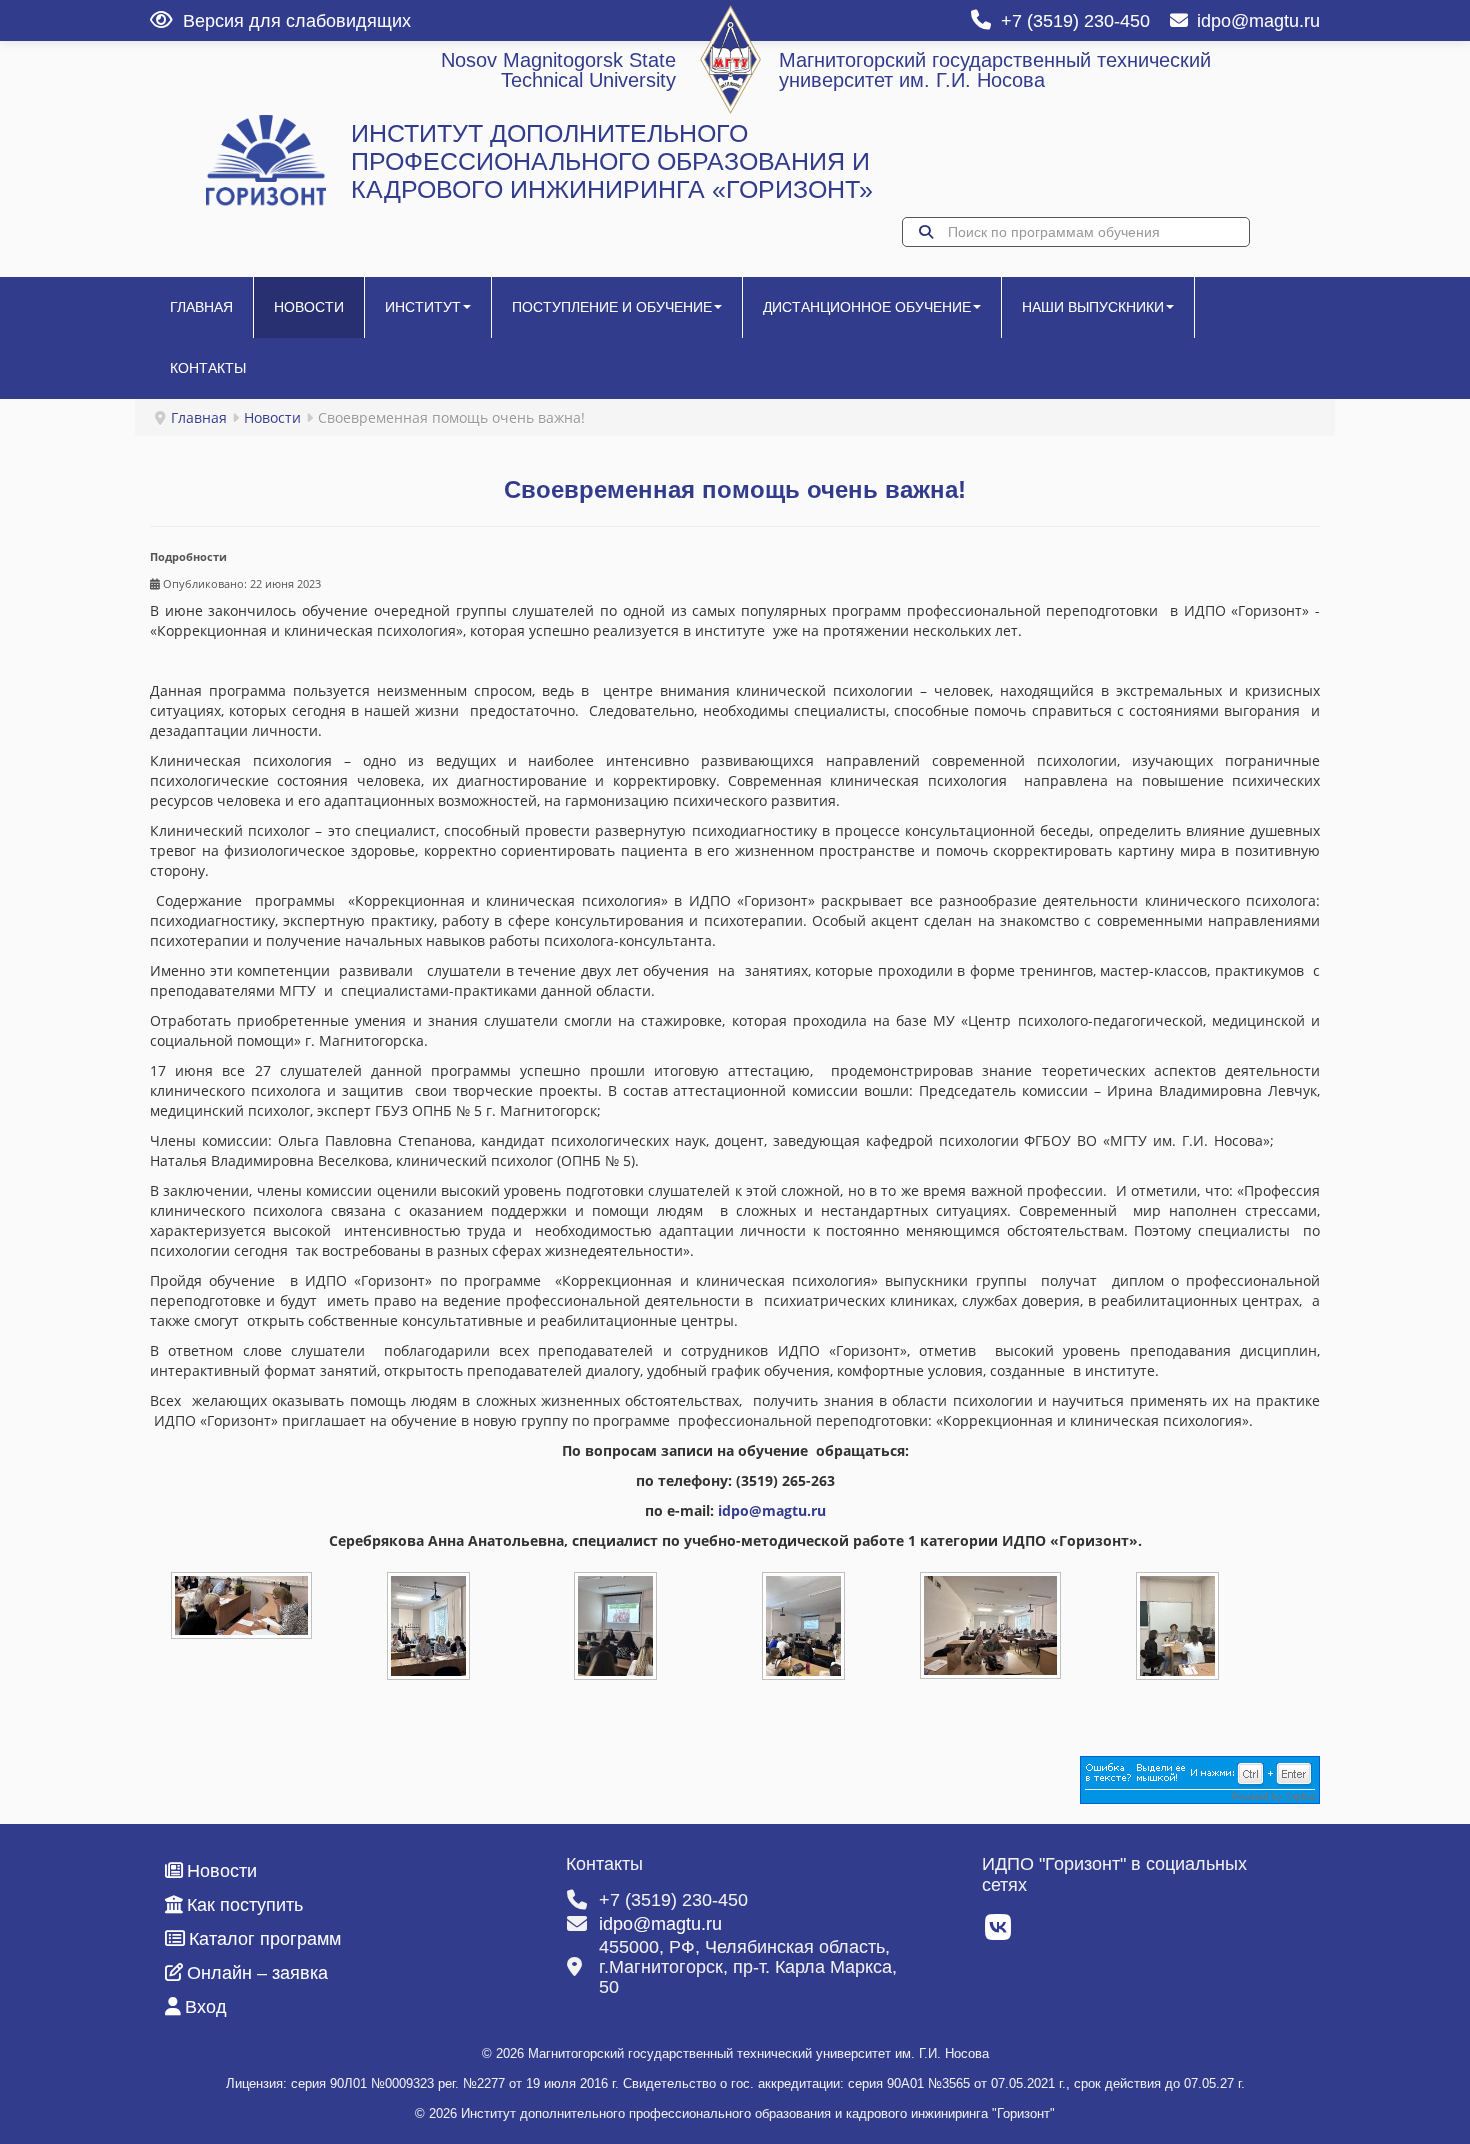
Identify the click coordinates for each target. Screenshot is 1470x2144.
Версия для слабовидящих (297, 21)
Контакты (208, 368)
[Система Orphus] (1200, 1777)
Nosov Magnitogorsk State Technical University (558, 70)
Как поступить (245, 1905)
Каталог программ (265, 1939)
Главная (201, 307)
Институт (423, 307)
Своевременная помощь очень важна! (735, 489)
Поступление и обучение (612, 307)
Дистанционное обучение (867, 307)
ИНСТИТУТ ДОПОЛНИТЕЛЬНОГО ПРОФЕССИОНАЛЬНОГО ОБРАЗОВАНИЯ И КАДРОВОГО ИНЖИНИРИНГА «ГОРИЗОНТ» (612, 161)
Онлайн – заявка (257, 1973)
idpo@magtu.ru (1258, 21)
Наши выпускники (1093, 307)
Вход (206, 2007)
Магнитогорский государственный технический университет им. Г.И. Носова (995, 70)
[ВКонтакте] (999, 1933)
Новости (309, 307)
